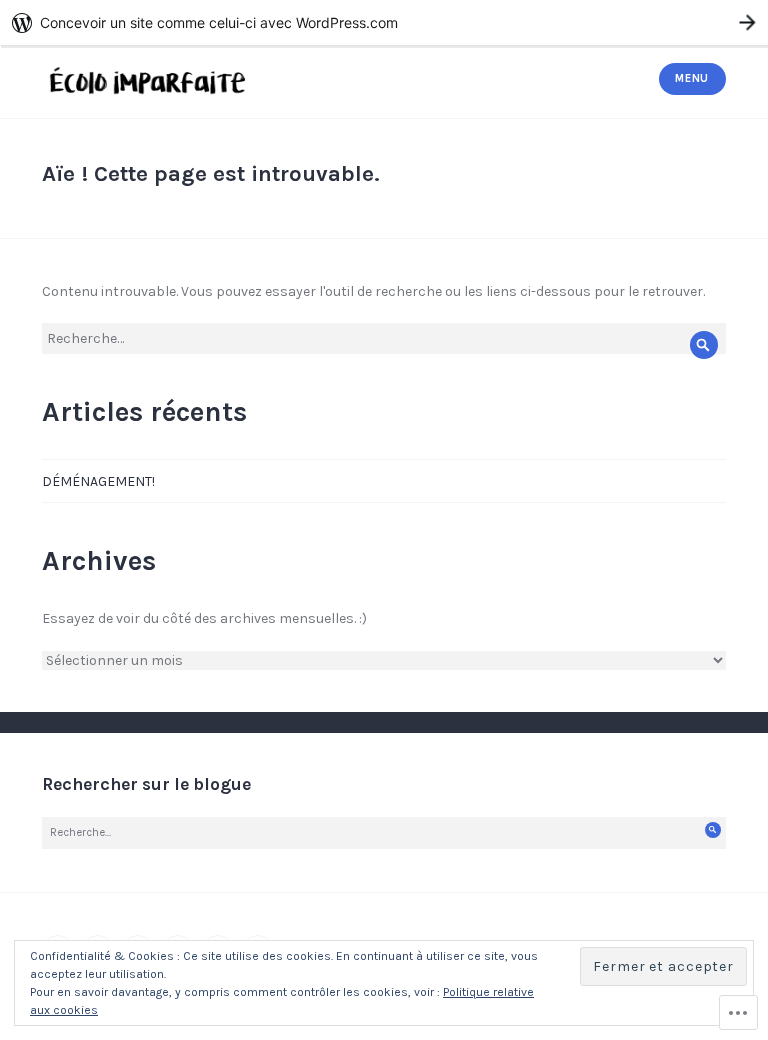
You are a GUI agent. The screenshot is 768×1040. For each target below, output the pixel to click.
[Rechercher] (703, 345)
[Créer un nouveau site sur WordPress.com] (384, 22)
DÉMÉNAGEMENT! (98, 481)
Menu (692, 78)
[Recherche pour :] (384, 338)
